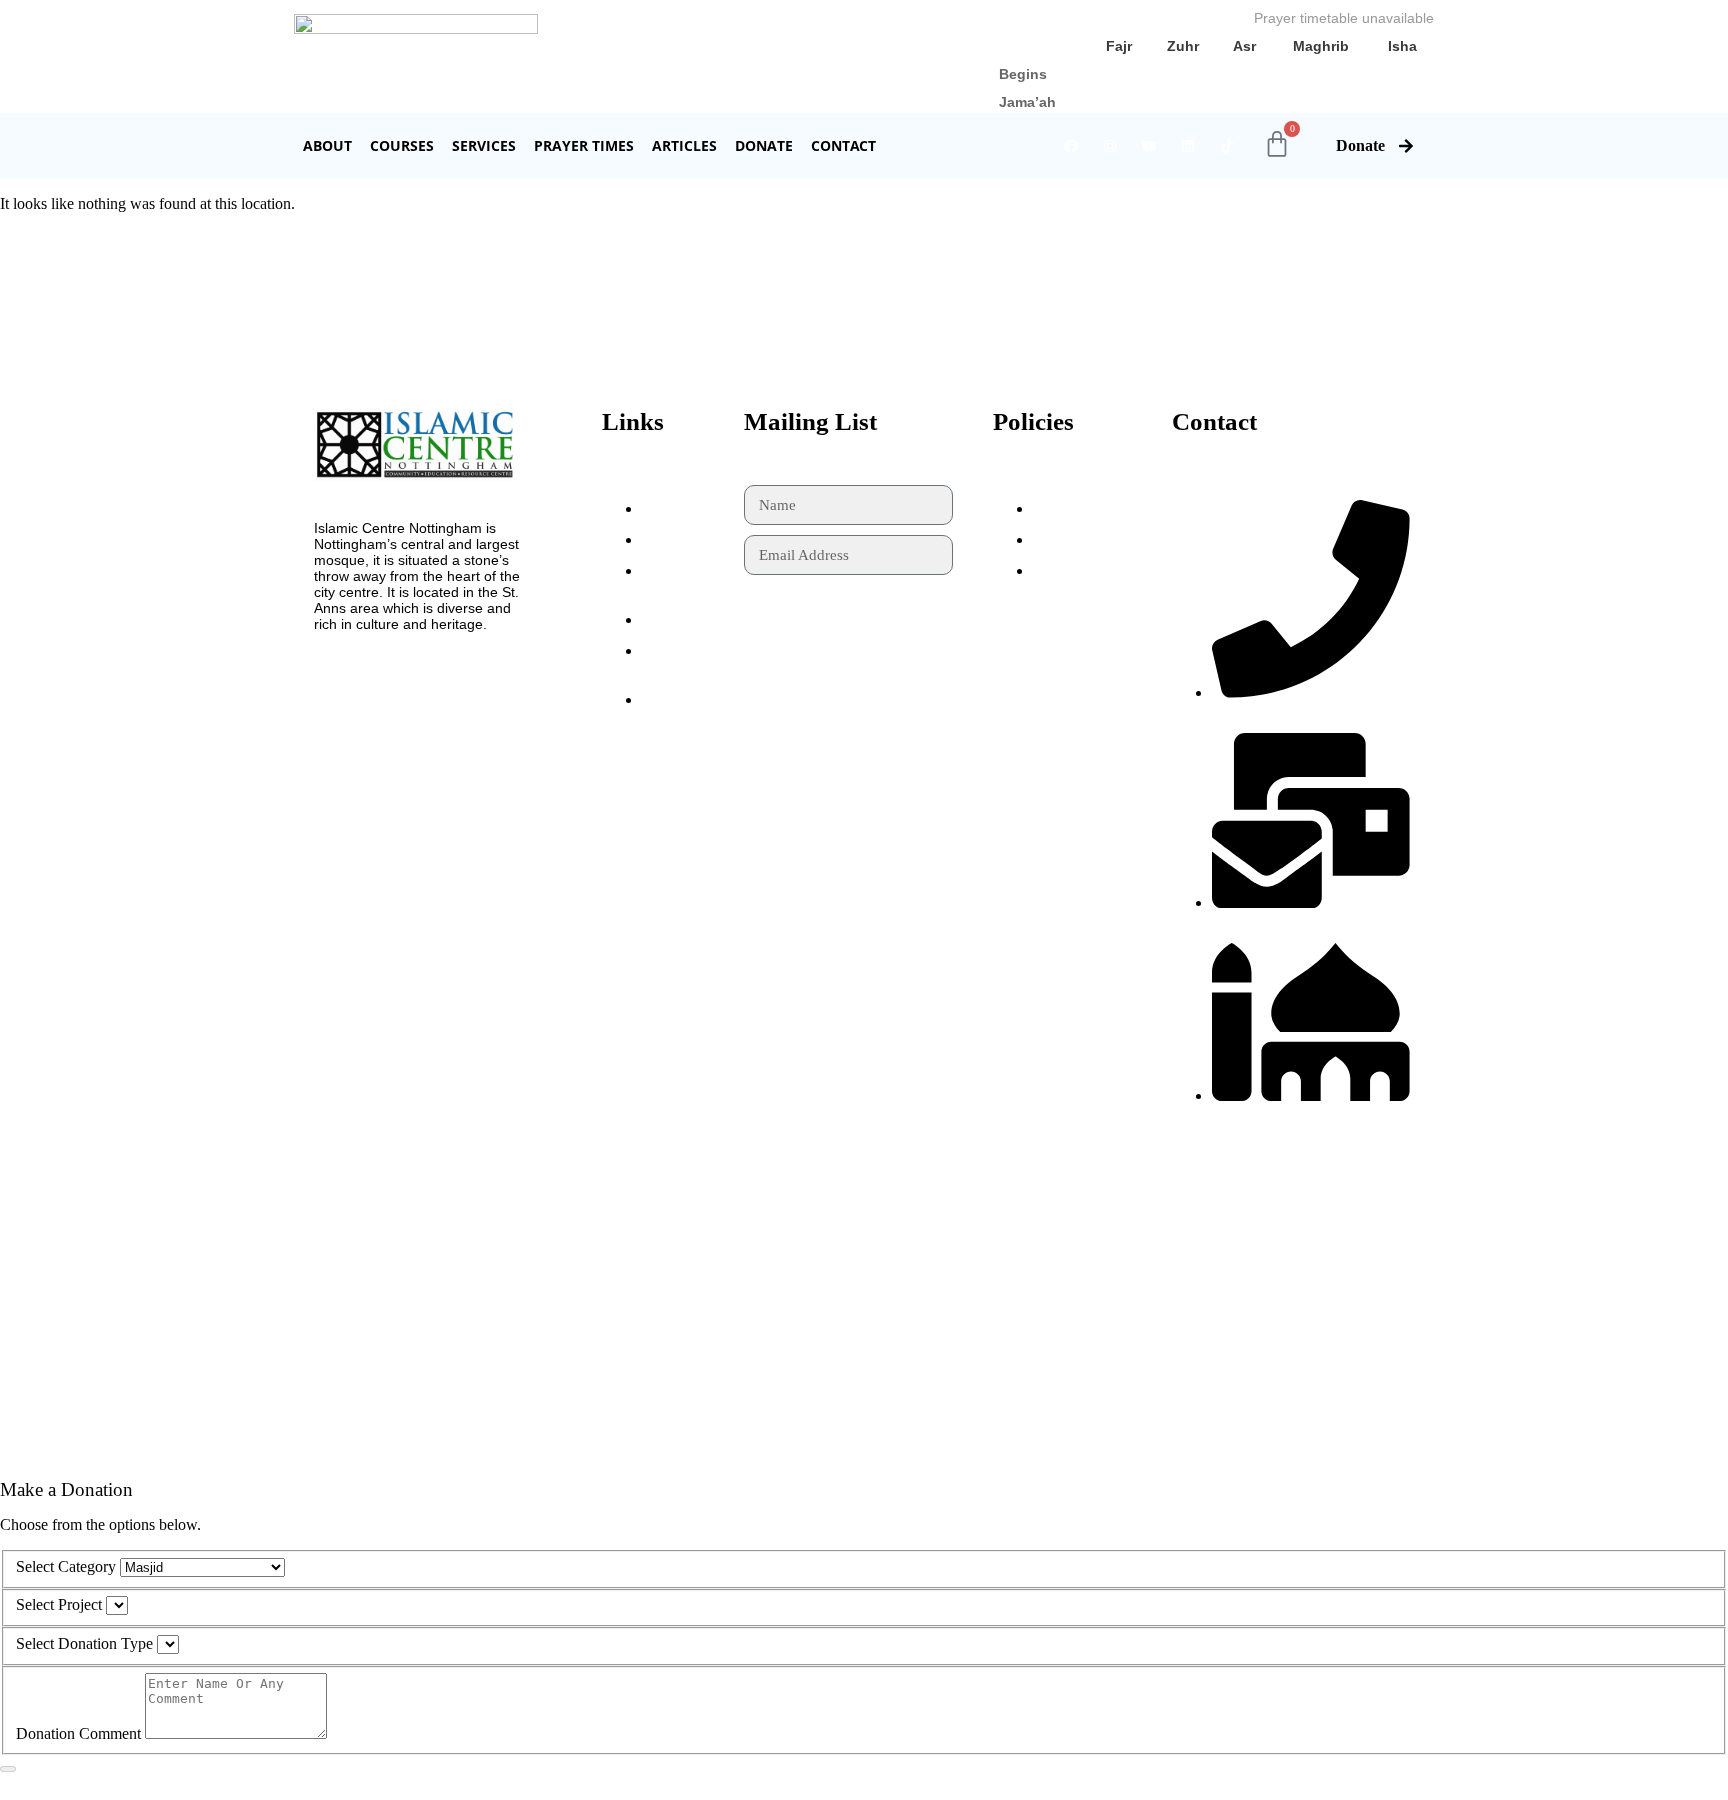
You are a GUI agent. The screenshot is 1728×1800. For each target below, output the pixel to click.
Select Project (59, 1604)
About (327, 145)
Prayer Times (584, 145)
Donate (764, 145)
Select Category (66, 1566)
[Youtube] (1149, 146)
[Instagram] (1110, 146)
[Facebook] (1071, 146)
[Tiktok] (1227, 146)
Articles (684, 145)
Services (484, 145)
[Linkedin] (1188, 146)
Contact (843, 145)
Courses (402, 145)
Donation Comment (78, 1733)
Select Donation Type (84, 1643)
